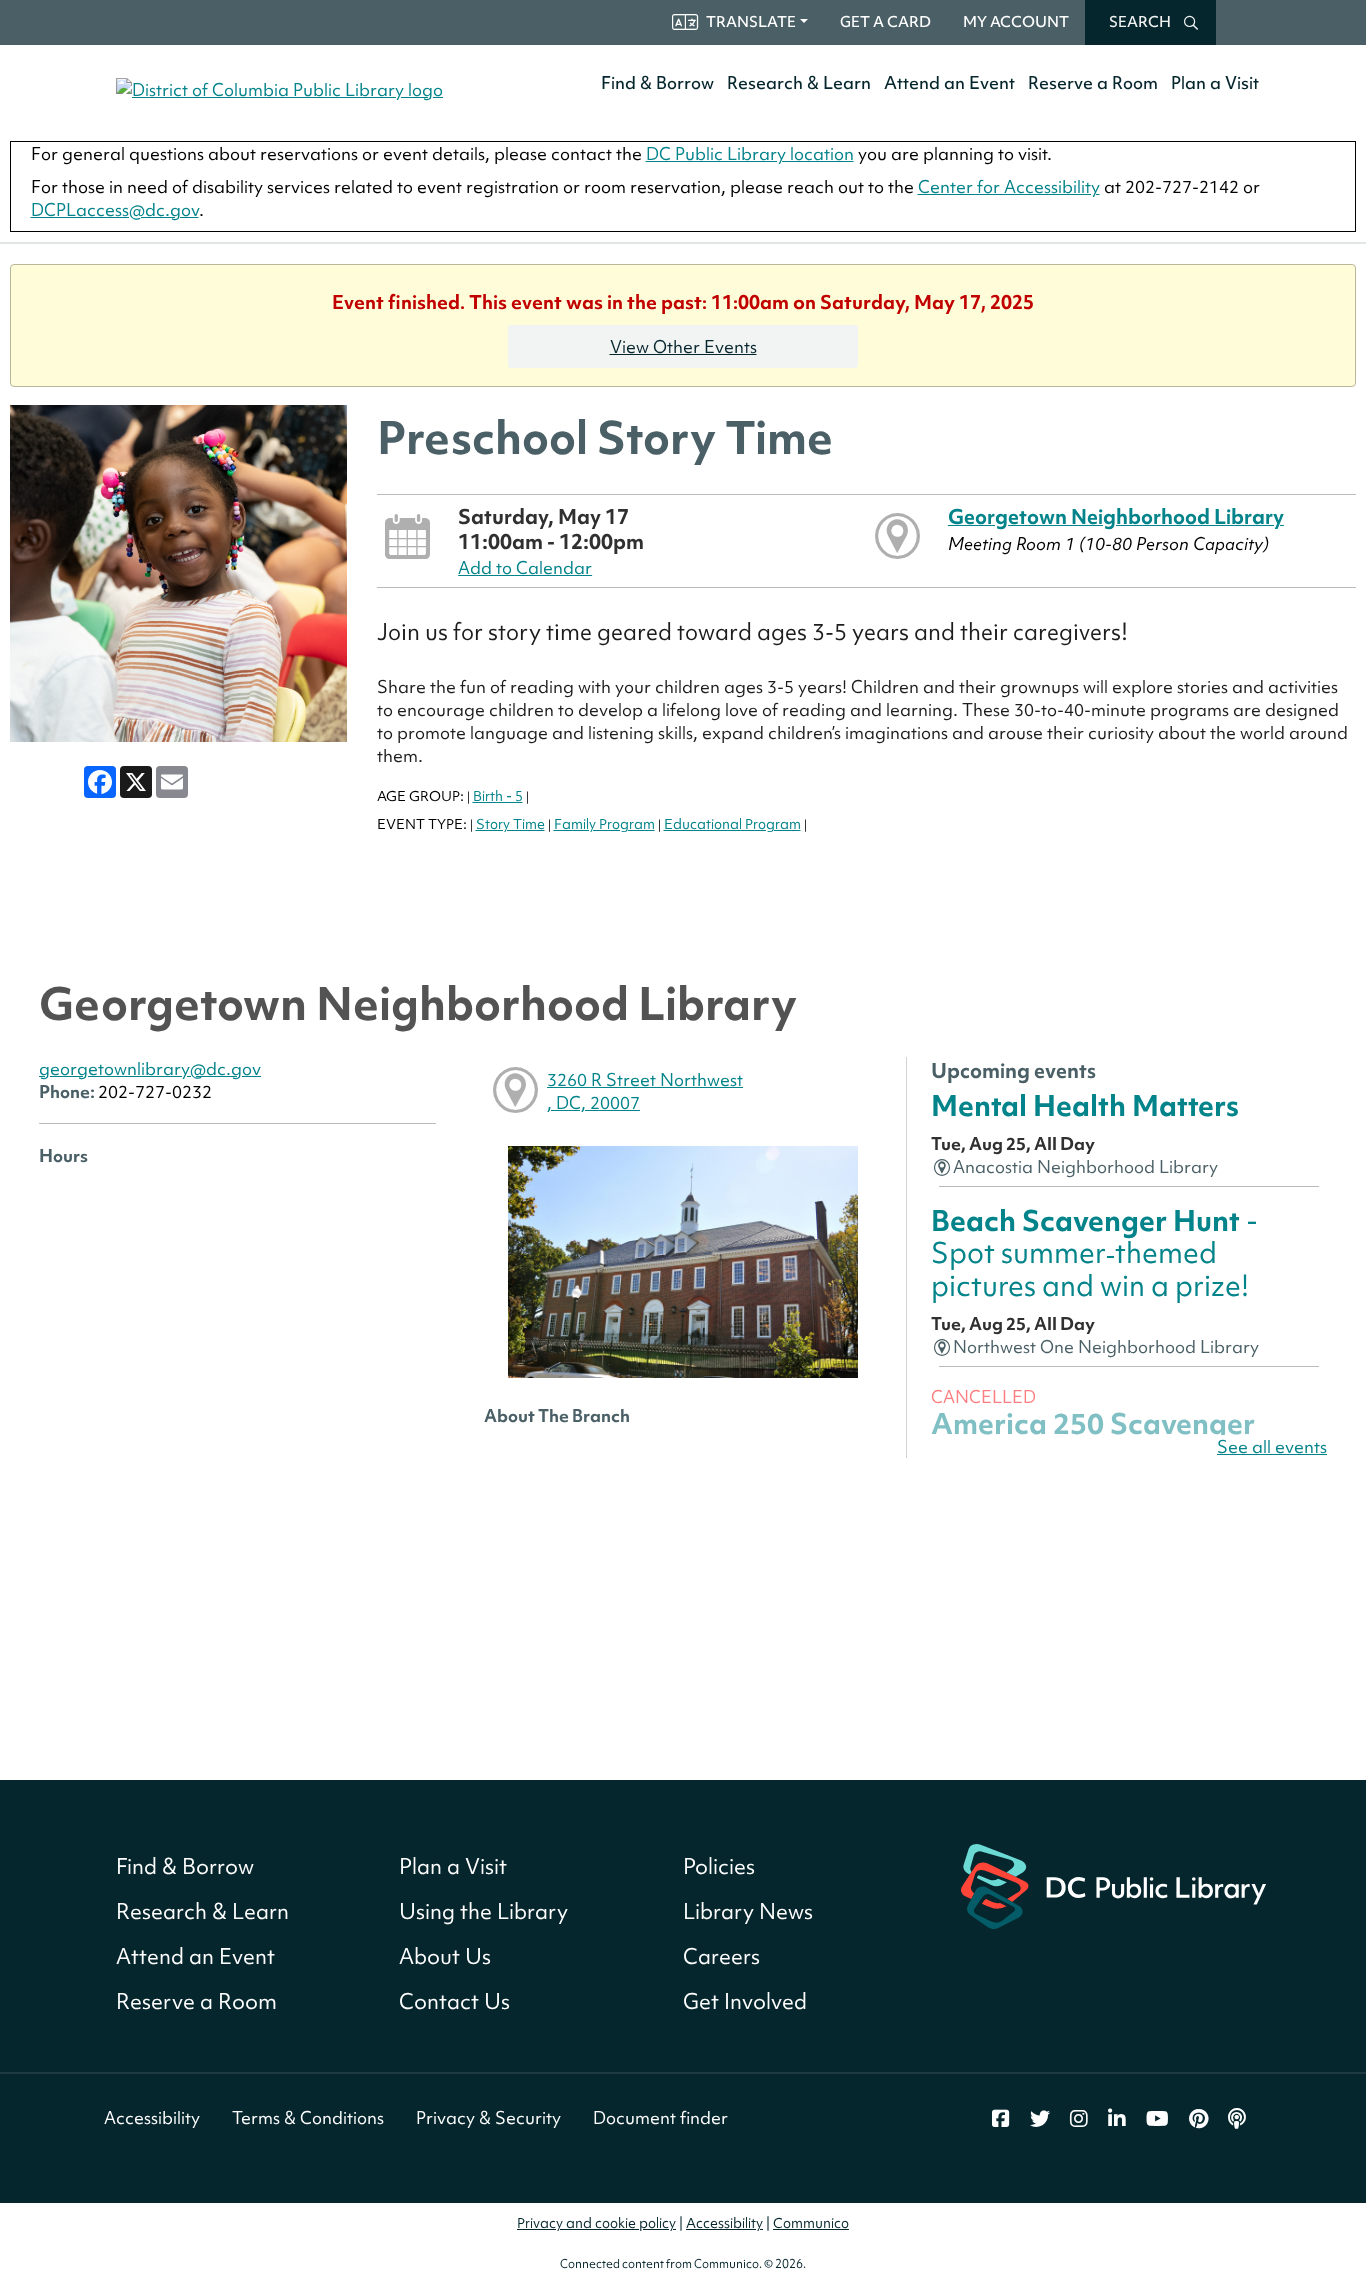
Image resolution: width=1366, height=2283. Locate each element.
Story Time (510, 824)
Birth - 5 (498, 796)
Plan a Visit (1215, 82)
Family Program (604, 824)
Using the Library (483, 1911)
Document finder (660, 2117)
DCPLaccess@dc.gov (115, 209)
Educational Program (732, 824)
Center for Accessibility (1009, 186)
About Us (445, 1956)
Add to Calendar (525, 567)
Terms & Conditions (308, 2117)
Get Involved (745, 2001)
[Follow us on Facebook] (1001, 2119)
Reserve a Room (1093, 82)
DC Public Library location (750, 153)
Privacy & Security (488, 2117)
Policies (719, 1866)
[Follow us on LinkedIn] (1117, 2119)
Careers (721, 1956)
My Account (1016, 22)
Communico (811, 2223)
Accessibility (152, 2117)
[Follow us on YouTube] (1157, 2119)
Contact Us (454, 2001)
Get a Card (885, 22)
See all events (1272, 1446)
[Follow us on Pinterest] (1198, 2119)
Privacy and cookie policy (596, 2223)
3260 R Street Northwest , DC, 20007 (645, 1091)
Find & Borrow (657, 82)
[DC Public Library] (1113, 1884)
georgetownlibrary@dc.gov (150, 1068)
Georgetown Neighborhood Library (1116, 516)
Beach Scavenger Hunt (1094, 1253)
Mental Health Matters (1085, 1105)
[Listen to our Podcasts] (1237, 2119)
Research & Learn (799, 82)
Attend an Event (949, 82)
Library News (748, 1911)
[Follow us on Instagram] (1079, 2119)
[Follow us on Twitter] (1040, 2119)
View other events (683, 346)
